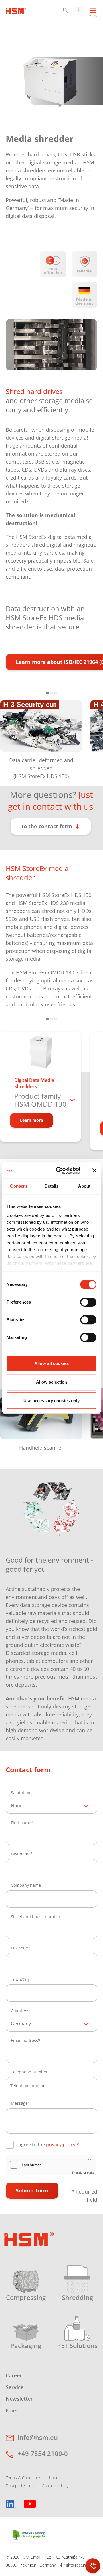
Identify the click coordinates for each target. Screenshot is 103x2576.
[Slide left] (11, 736)
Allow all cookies (51, 1363)
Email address (24, 2040)
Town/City (20, 1979)
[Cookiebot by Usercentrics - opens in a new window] (59, 1170)
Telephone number (29, 2072)
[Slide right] (91, 736)
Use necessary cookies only (52, 1401)
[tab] (47, 693)
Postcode (19, 1948)
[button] (65, 10)
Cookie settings (56, 2486)
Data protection (20, 2486)
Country (18, 2011)
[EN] (79, 9)
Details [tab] (52, 1186)
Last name (21, 1854)
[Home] (16, 10)
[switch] (88, 1302)
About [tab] (84, 1186)
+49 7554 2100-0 (43, 2453)
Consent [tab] (19, 1186)
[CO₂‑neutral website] (29, 2535)
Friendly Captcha (83, 2173)
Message (19, 2103)
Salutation (21, 1793)
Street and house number (36, 1917)
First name (21, 1823)
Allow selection (52, 1382)
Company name (26, 1885)
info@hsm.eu (38, 2437)
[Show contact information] (93, 2566)
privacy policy (61, 2145)
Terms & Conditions (23, 2478)
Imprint (56, 2478)
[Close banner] (94, 1170)
